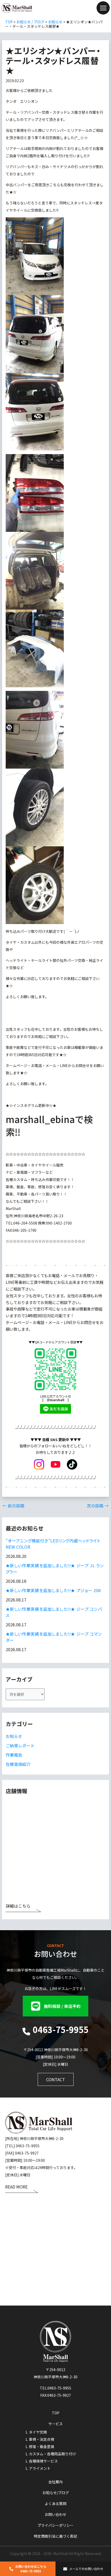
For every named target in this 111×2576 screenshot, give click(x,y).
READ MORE (16, 2187)
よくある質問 (55, 2503)
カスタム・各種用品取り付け (52, 2454)
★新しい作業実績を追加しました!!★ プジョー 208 (53, 1590)
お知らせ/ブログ (56, 2493)
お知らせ (14, 1736)
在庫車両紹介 (18, 1764)
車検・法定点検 (42, 2439)
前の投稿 (13, 1506)
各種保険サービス (43, 2461)
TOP (56, 2413)
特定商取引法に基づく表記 (55, 2536)
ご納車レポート (20, 1745)
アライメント (40, 2468)
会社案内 (55, 2482)
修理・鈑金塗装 (42, 2446)
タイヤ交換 (38, 2432)
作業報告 (14, 1755)
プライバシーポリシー (55, 2525)
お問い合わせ (55, 2514)
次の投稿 (98, 1506)
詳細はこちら (18, 1906)
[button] (55, 2006)
